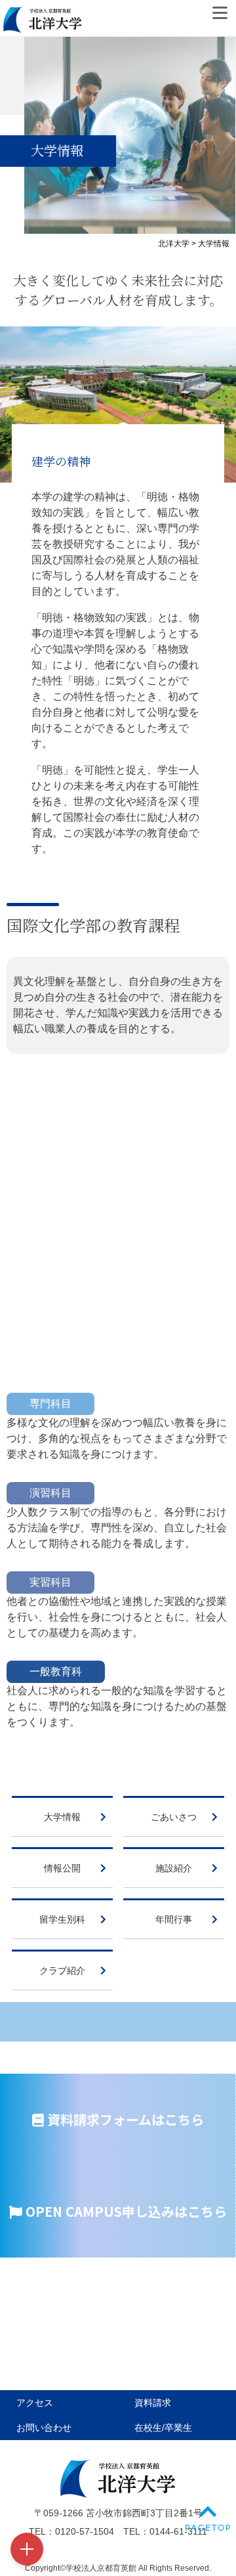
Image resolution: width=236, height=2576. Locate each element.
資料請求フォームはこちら (124, 2119)
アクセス (35, 2403)
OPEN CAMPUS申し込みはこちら (125, 2211)
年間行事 (174, 1919)
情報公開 (62, 1868)
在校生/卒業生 (163, 2428)
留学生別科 (62, 1919)
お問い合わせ (44, 2428)
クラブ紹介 (62, 1971)
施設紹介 (174, 1868)
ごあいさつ (174, 1817)
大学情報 (62, 1817)
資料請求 (153, 2403)
